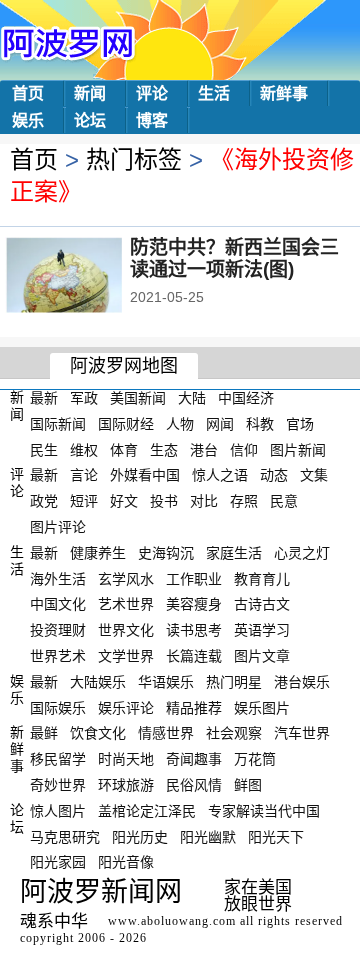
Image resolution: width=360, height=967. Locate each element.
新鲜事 (284, 93)
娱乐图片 (262, 707)
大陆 (192, 398)
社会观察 (234, 733)
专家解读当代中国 (264, 811)
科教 (260, 424)
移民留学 (58, 759)
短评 (84, 501)
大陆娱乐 (98, 682)
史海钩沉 (166, 553)
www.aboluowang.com (172, 921)
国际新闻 (58, 424)
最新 (44, 398)
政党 (44, 501)
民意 (284, 501)
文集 (314, 475)
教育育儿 (262, 578)
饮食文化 (98, 733)
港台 (204, 449)
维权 (84, 449)
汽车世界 (302, 733)
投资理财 (58, 630)
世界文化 (126, 630)
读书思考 (194, 630)
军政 (84, 398)
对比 (204, 501)
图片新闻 (298, 449)
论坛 (90, 120)
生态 (164, 449)
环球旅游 (126, 785)
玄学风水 (126, 578)
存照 (244, 501)
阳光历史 (140, 836)
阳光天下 (276, 836)
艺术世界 (126, 604)
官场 (300, 424)
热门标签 (134, 159)
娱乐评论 (126, 707)
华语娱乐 (166, 682)
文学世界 (126, 656)
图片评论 (58, 527)
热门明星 (234, 682)
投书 (164, 501)
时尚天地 (126, 759)
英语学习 (262, 630)
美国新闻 (138, 398)
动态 (274, 475)
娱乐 (28, 120)
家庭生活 (234, 553)
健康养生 (98, 553)
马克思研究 (65, 836)
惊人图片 (58, 811)
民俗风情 (194, 785)
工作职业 (194, 578)
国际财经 (126, 424)
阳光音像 (126, 862)
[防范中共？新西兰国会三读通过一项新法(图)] (90, 277)
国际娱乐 (58, 707)
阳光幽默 (208, 836)
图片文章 (262, 656)
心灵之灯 (302, 553)
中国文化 (58, 604)
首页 (28, 93)
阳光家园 (58, 862)
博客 (152, 120)
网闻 (220, 424)
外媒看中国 (145, 475)
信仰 (244, 449)
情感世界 (166, 733)
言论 (84, 475)
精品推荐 (194, 707)
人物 (180, 424)
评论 (152, 93)
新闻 (90, 93)
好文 (124, 501)
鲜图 (248, 785)
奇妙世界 (58, 785)
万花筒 (255, 759)
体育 (124, 449)
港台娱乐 (302, 682)
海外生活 (58, 578)
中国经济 (246, 398)
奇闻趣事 (194, 759)
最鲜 (44, 733)
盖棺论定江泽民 (147, 811)
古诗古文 (262, 604)
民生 (44, 449)
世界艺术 (58, 656)
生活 (214, 93)
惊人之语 (220, 475)
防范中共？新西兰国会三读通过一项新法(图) (234, 258)
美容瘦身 (194, 604)
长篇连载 (194, 656)
